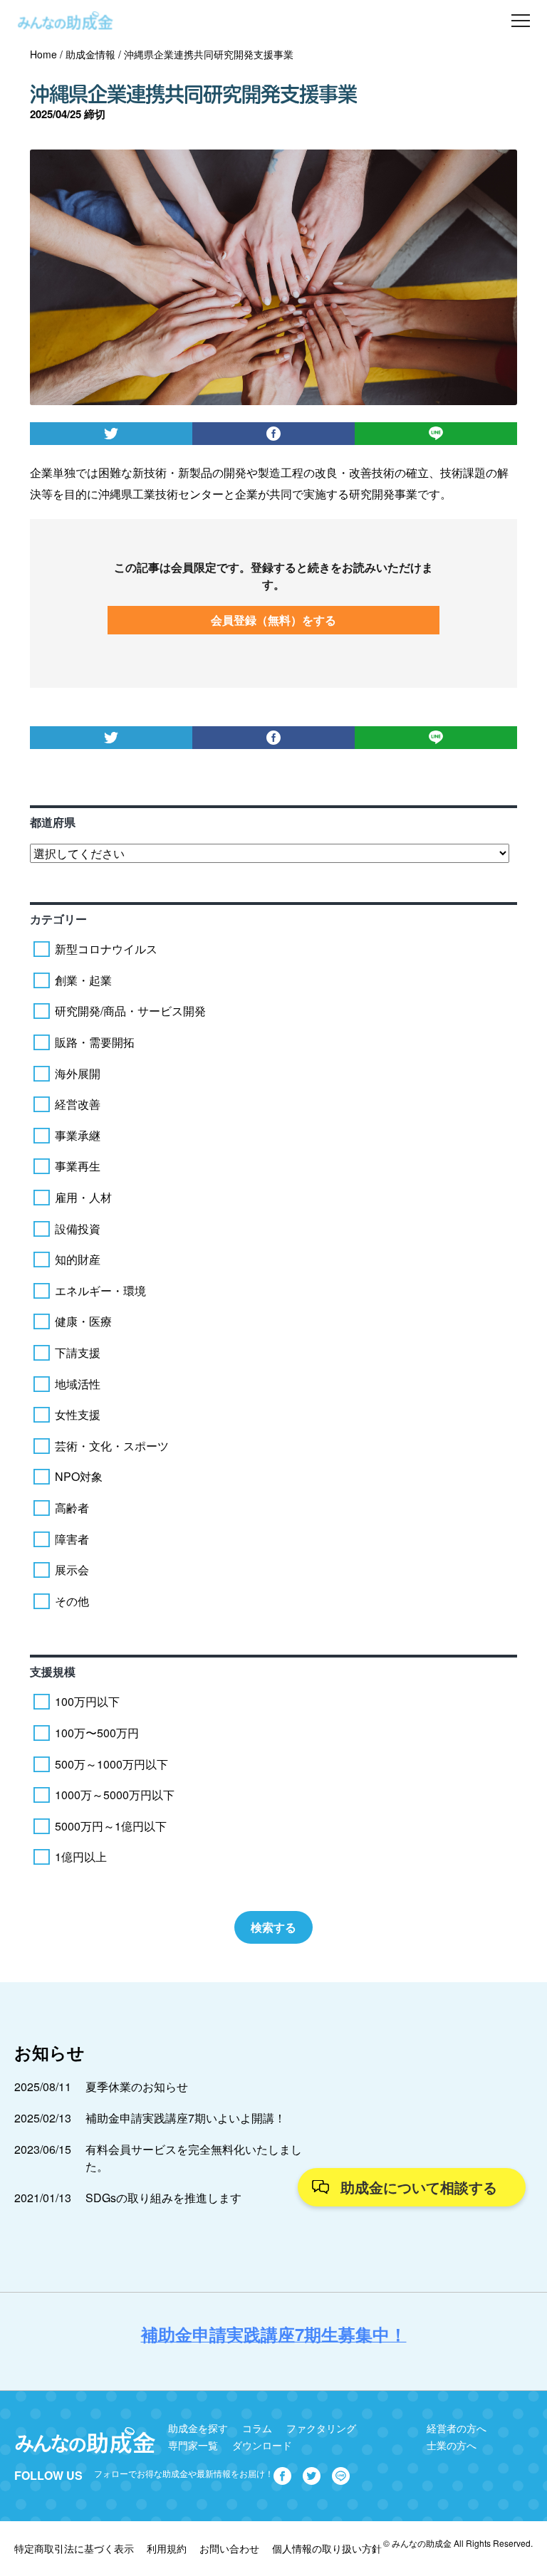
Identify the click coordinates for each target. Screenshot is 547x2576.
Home (43, 54)
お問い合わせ (229, 2548)
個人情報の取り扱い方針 (327, 2548)
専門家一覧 (193, 2445)
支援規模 (53, 1671)
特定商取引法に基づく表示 (74, 2548)
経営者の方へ (457, 2428)
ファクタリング (321, 2428)
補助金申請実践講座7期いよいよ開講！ (186, 2118)
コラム (257, 2428)
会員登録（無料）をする (273, 620)
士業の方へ (452, 2445)
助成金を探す (198, 2428)
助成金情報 (90, 54)
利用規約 (167, 2548)
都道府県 (53, 822)
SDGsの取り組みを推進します (163, 2198)
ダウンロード (262, 2445)
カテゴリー (58, 919)
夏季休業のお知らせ (137, 2087)
